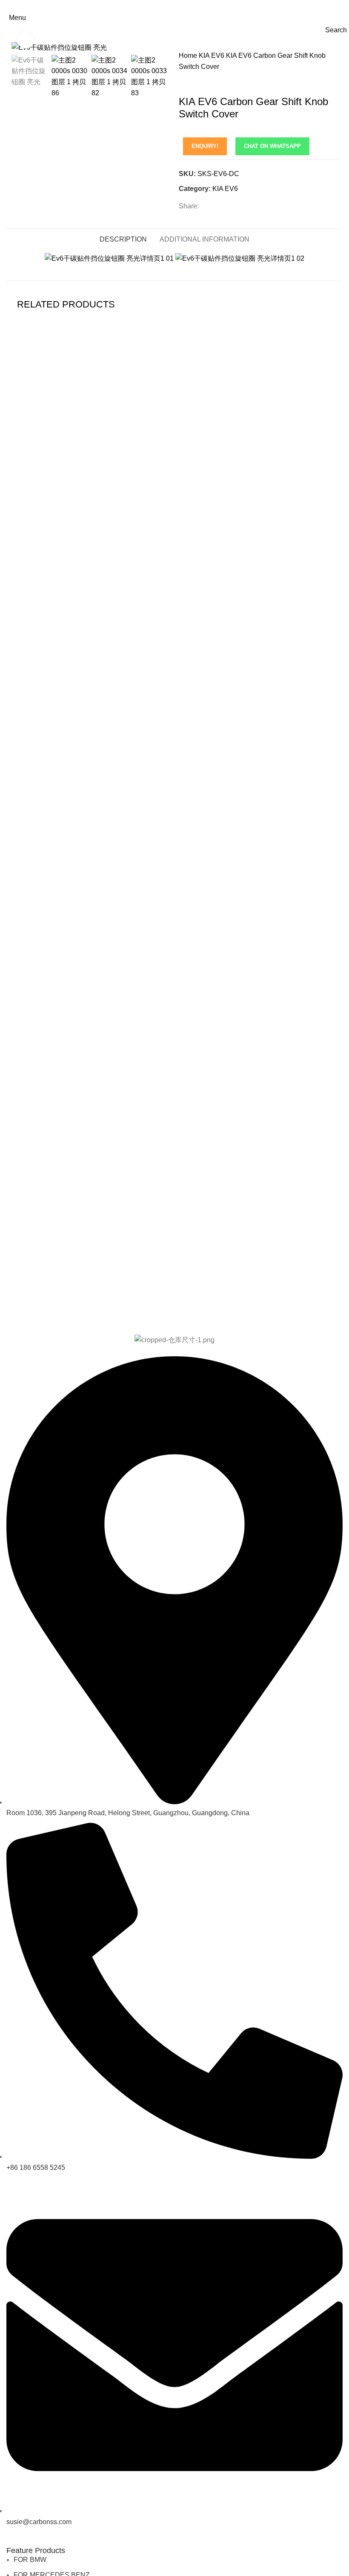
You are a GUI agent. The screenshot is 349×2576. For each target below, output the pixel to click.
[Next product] (200, 83)
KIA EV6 (212, 56)
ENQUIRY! (205, 146)
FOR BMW (30, 2560)
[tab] (123, 238)
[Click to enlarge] (26, 40)
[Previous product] (183, 83)
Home (189, 56)
